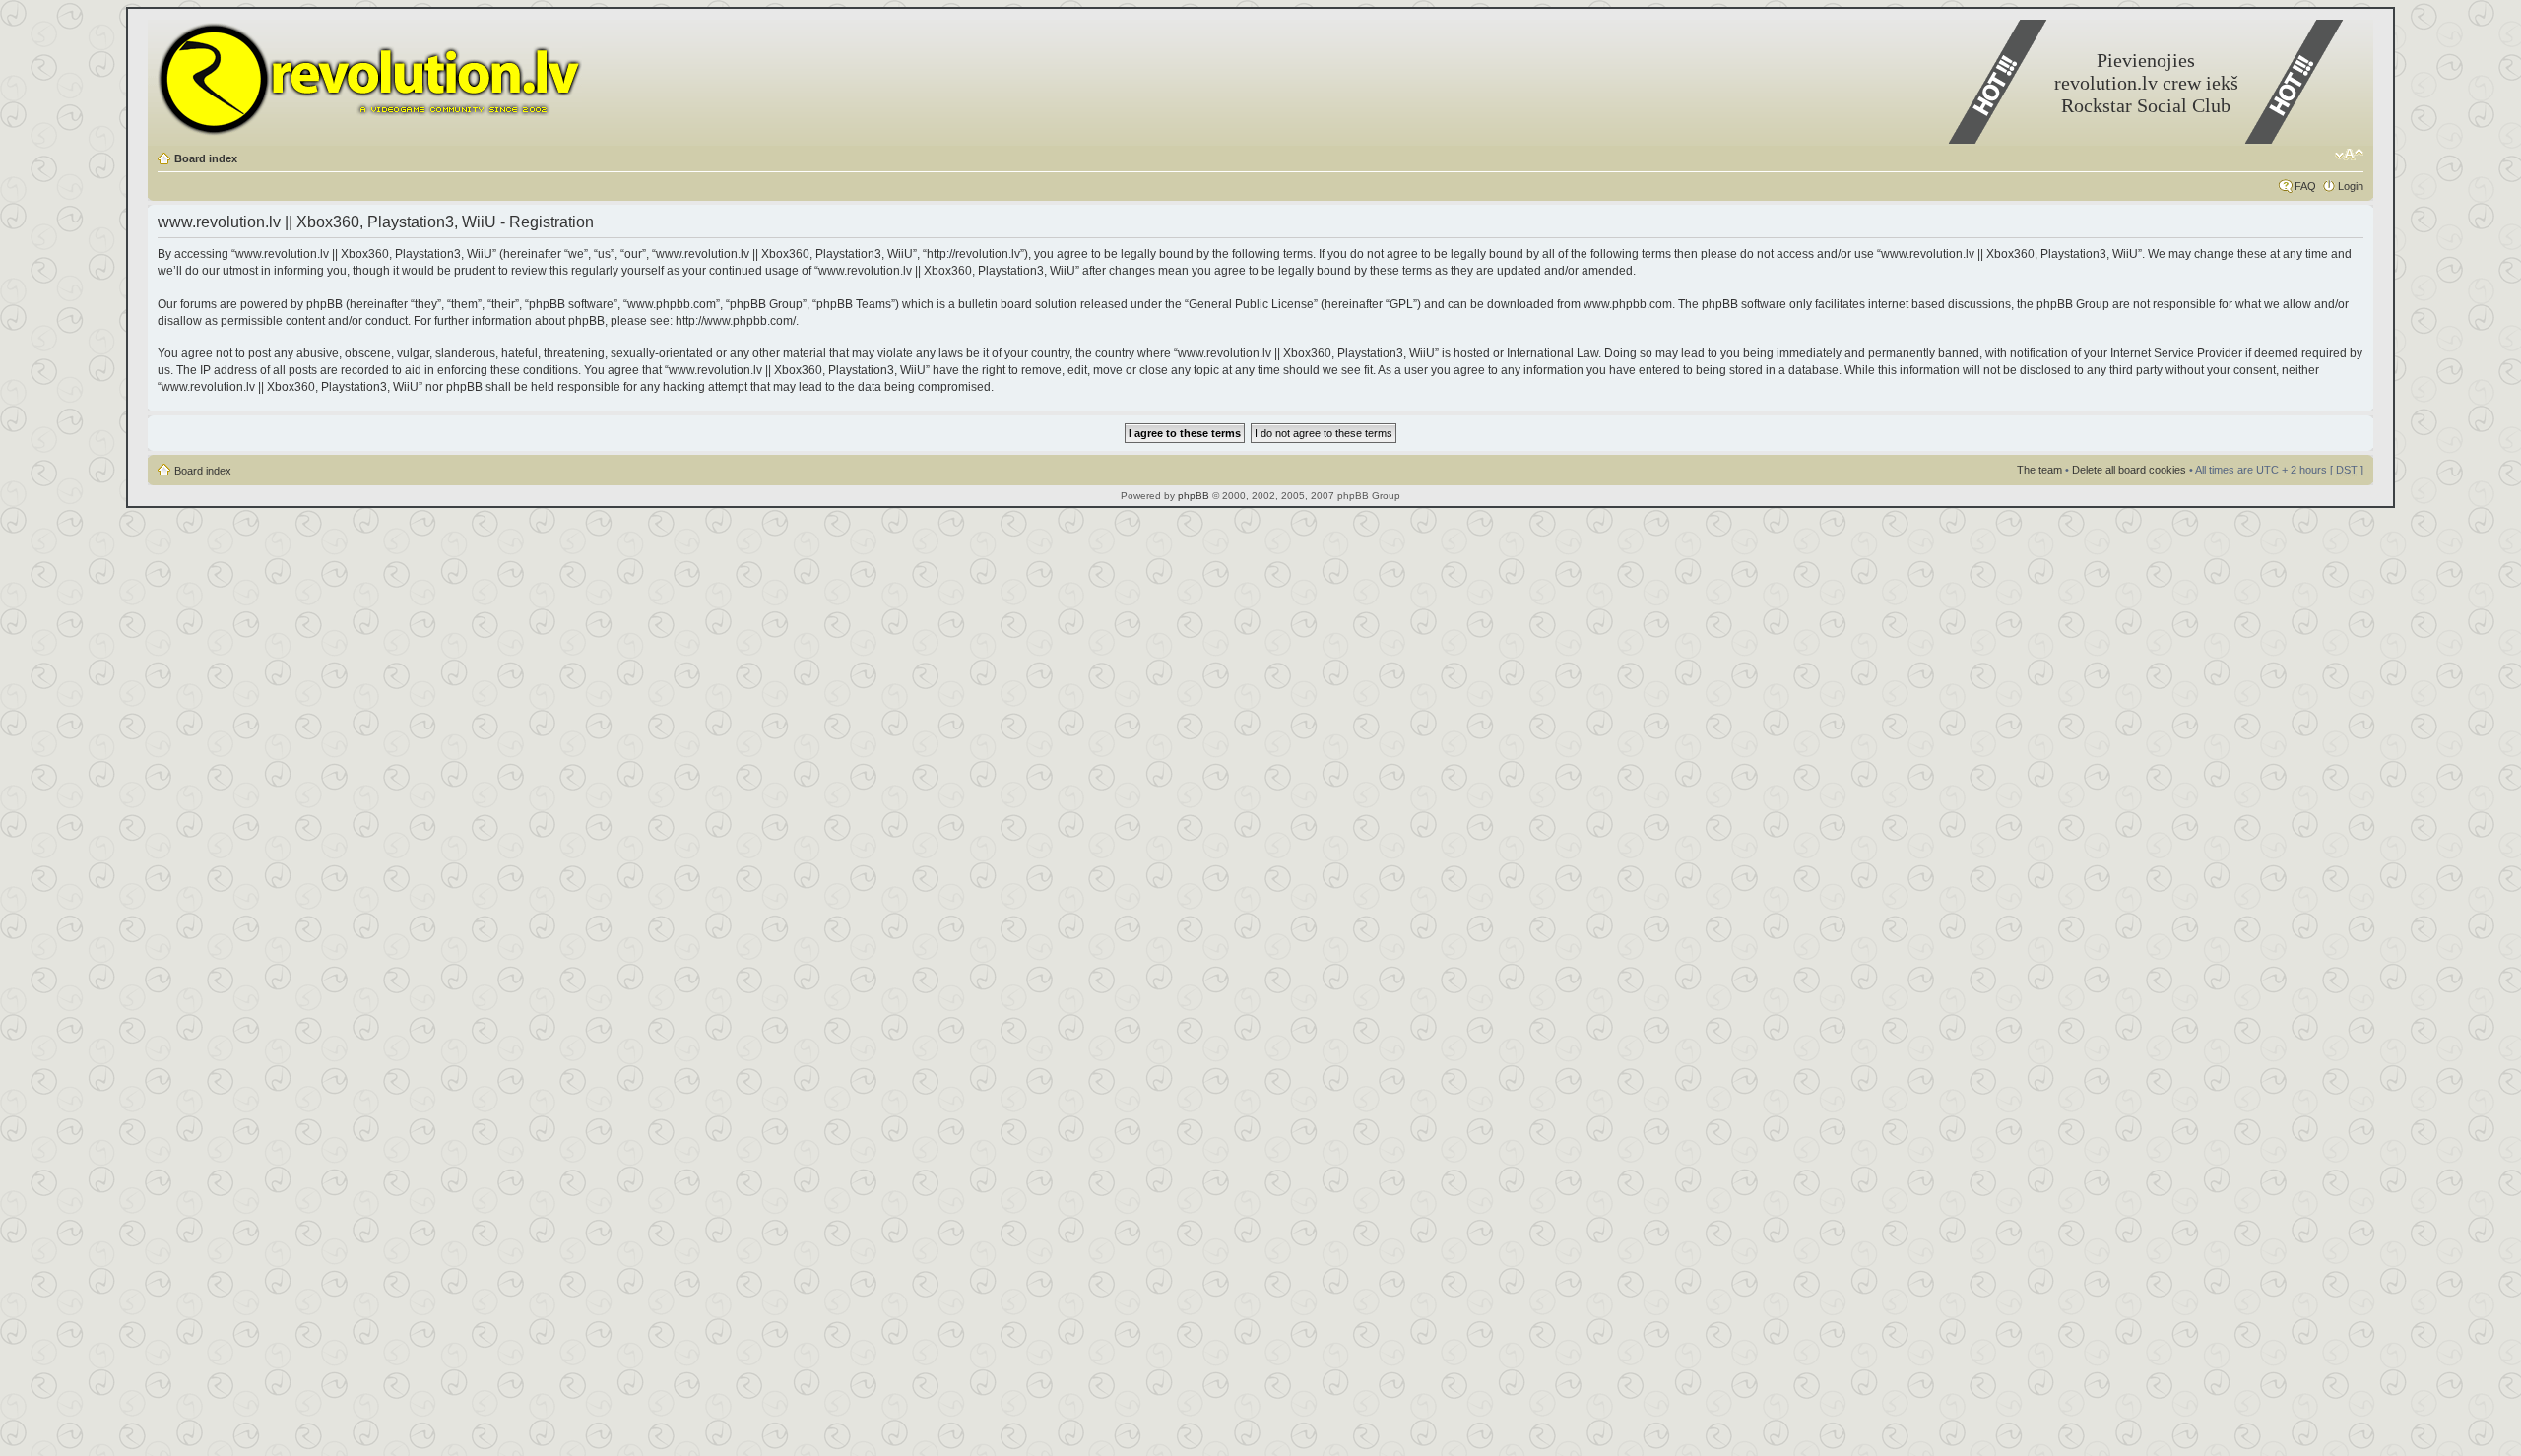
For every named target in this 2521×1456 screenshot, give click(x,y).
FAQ (2305, 186)
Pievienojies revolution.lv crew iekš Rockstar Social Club (2146, 83)
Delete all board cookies (2129, 470)
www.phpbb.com (1628, 304)
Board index (206, 158)
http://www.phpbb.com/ (736, 321)
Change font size (2349, 155)
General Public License (1251, 304)
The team (2039, 470)
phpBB (1194, 496)
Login (2351, 186)
